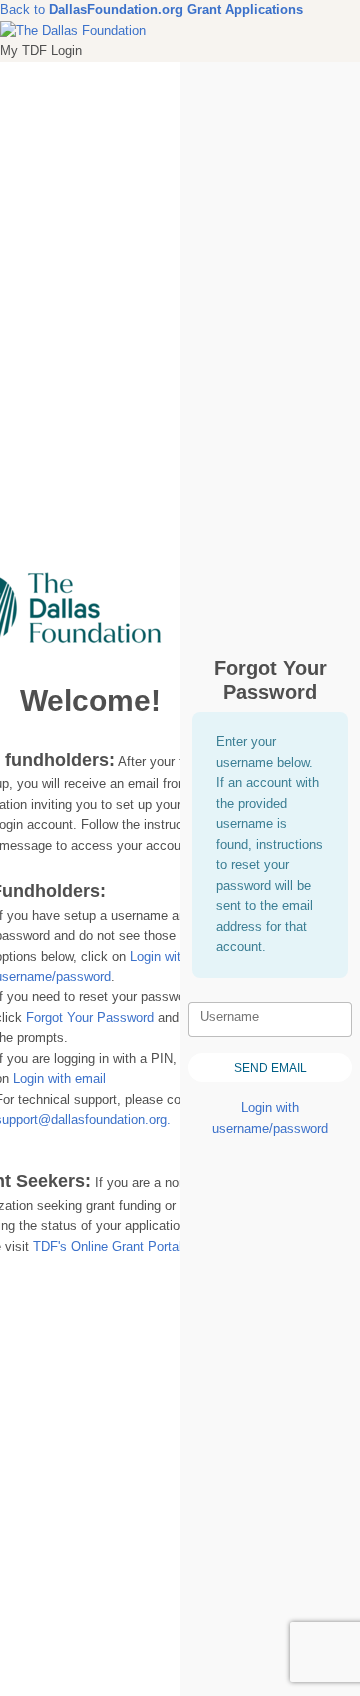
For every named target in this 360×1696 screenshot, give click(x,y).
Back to (91, 9)
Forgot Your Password (90, 1017)
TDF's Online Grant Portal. (109, 1246)
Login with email (59, 1078)
